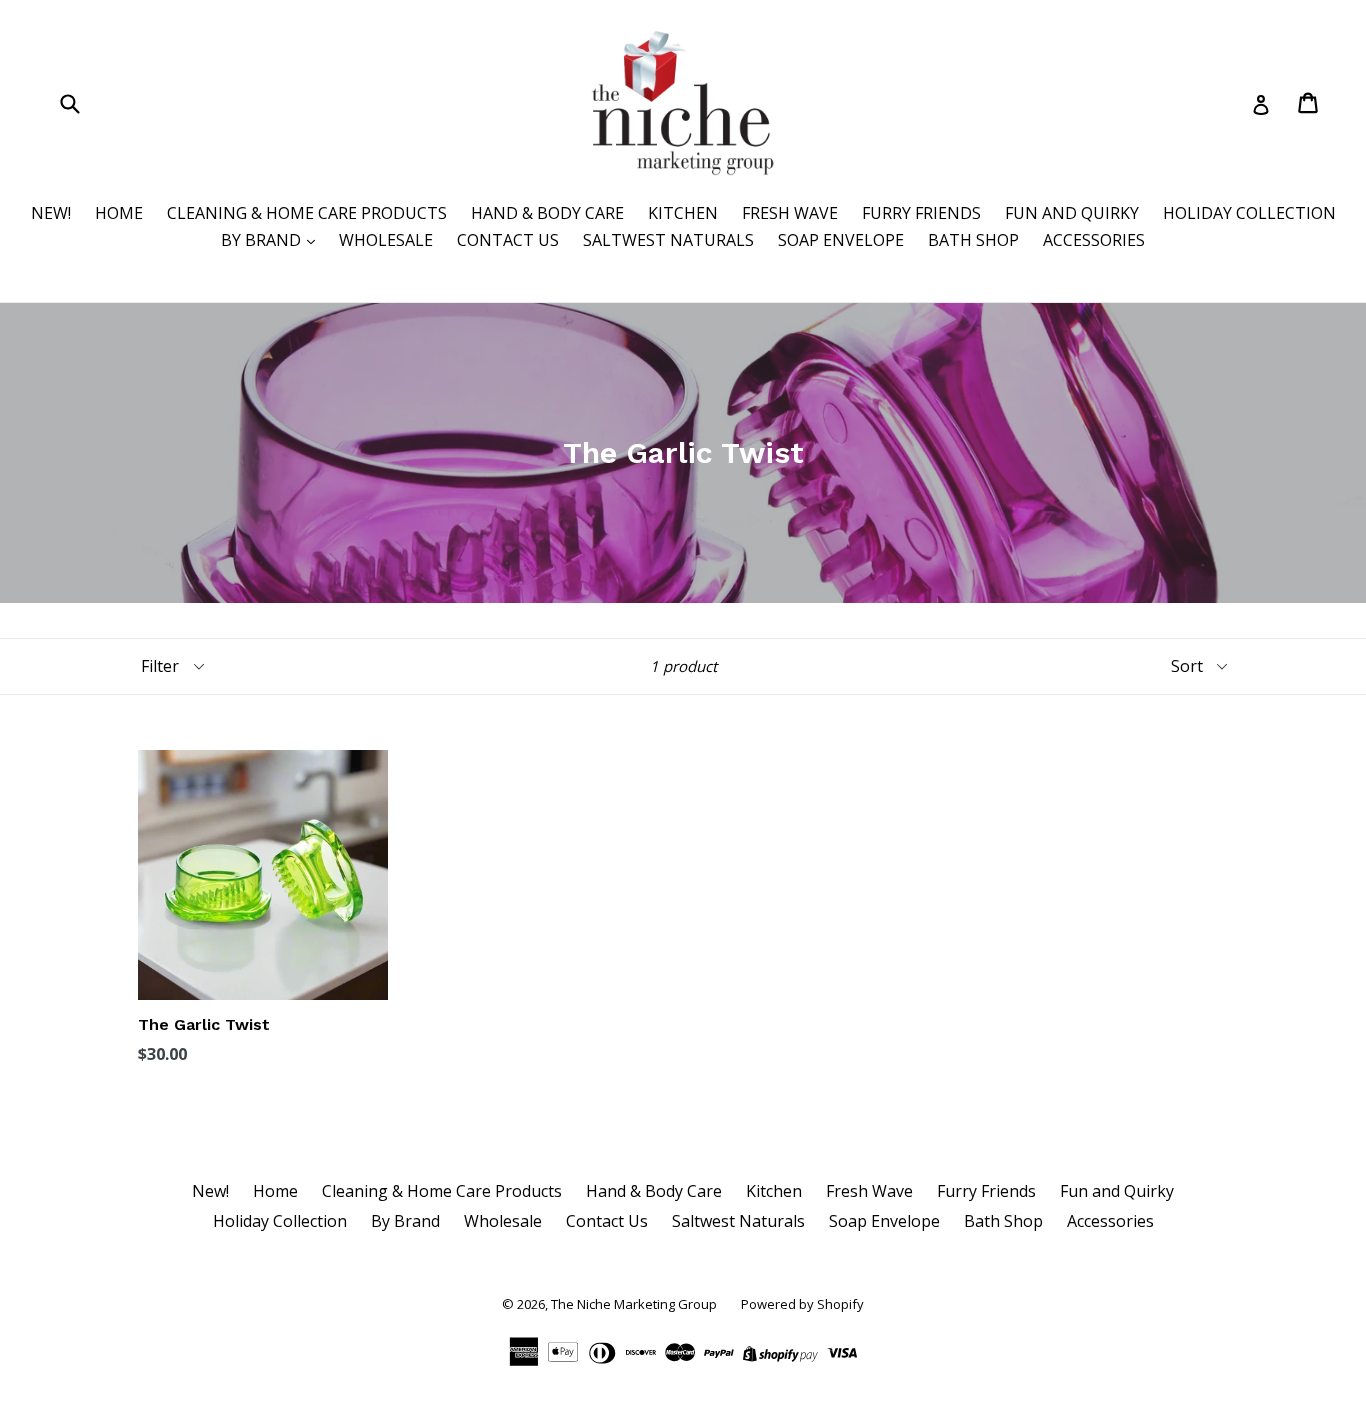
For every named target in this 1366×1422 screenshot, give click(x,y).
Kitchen (683, 213)
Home (119, 213)
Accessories (1094, 240)
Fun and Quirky (1072, 213)
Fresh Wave (790, 213)
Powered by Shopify (802, 1304)
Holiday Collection (1249, 213)
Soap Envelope (841, 240)
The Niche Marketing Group (634, 1304)
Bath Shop (973, 240)
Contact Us (508, 240)
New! (51, 213)
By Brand (263, 240)
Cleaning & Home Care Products (307, 213)
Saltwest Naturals (668, 240)
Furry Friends (921, 213)
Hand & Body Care (547, 213)
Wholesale (386, 240)
